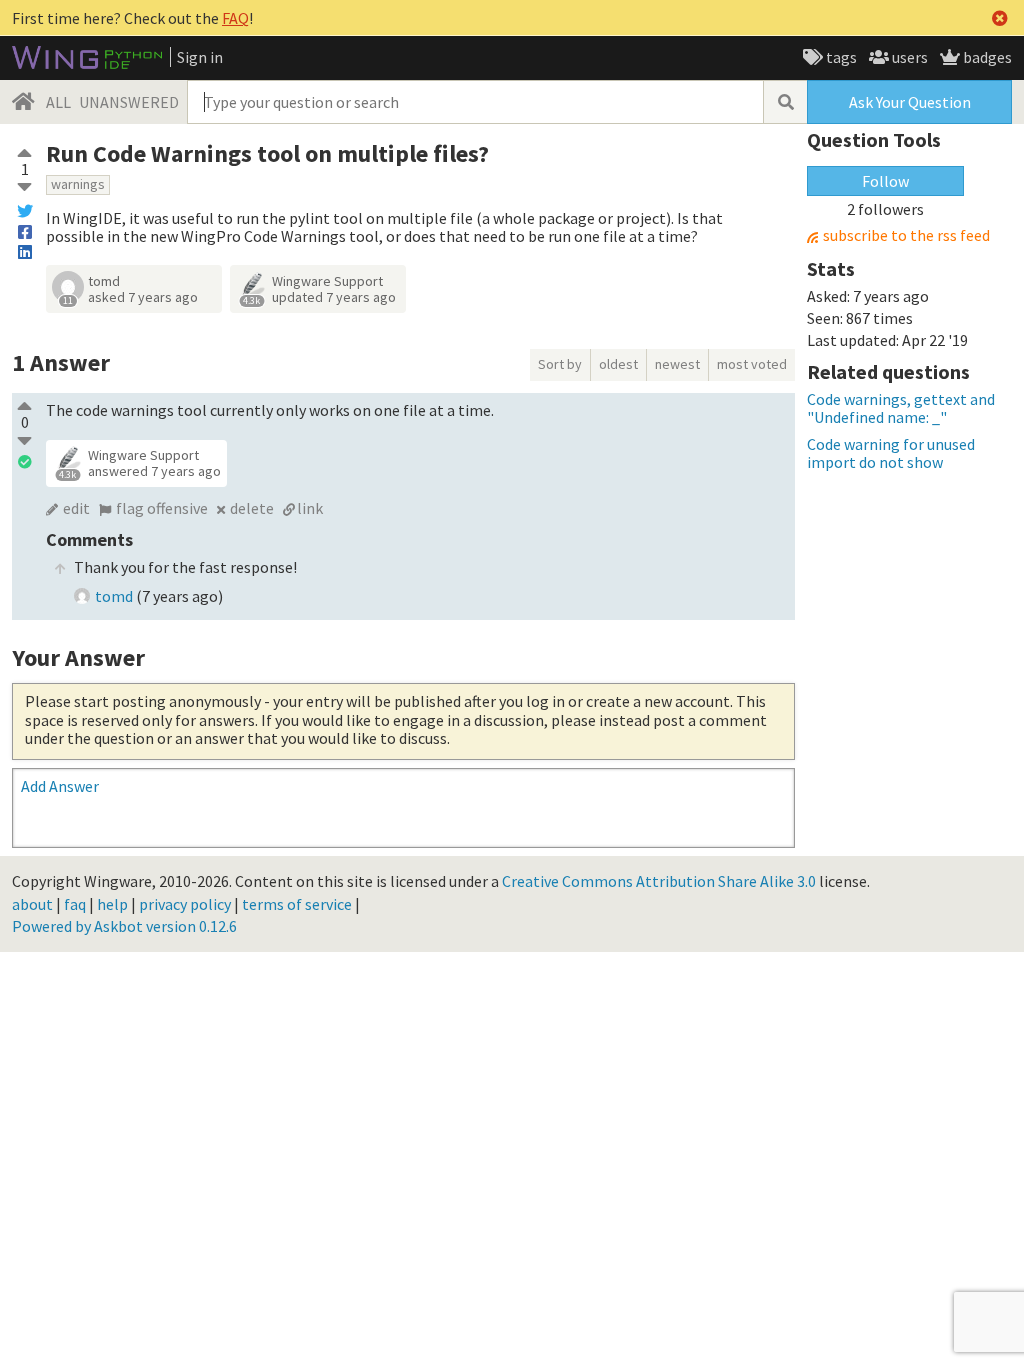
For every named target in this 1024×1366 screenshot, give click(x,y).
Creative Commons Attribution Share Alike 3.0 (659, 881)
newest (677, 364)
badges (986, 57)
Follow (885, 181)
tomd (104, 281)
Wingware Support (327, 281)
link (310, 508)
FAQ (235, 18)
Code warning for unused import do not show (891, 453)
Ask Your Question (910, 102)
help (112, 904)
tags (840, 57)
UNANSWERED (129, 102)
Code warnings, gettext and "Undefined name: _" (901, 408)
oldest (618, 364)
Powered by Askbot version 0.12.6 (124, 926)
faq (75, 904)
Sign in (200, 57)
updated (334, 297)
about (32, 904)
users (908, 57)
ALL (58, 102)
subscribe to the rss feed (906, 235)
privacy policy (185, 904)
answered (154, 471)
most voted (752, 364)
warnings (78, 184)
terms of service (297, 904)
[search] (785, 102)
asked (143, 297)
